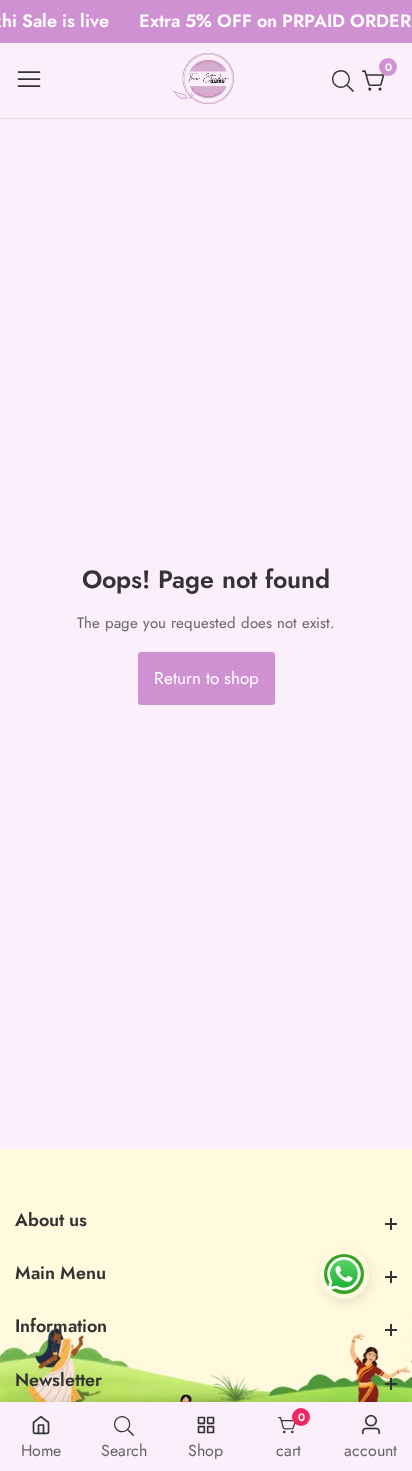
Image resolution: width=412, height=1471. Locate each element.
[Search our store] (347, 81)
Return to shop (206, 678)
